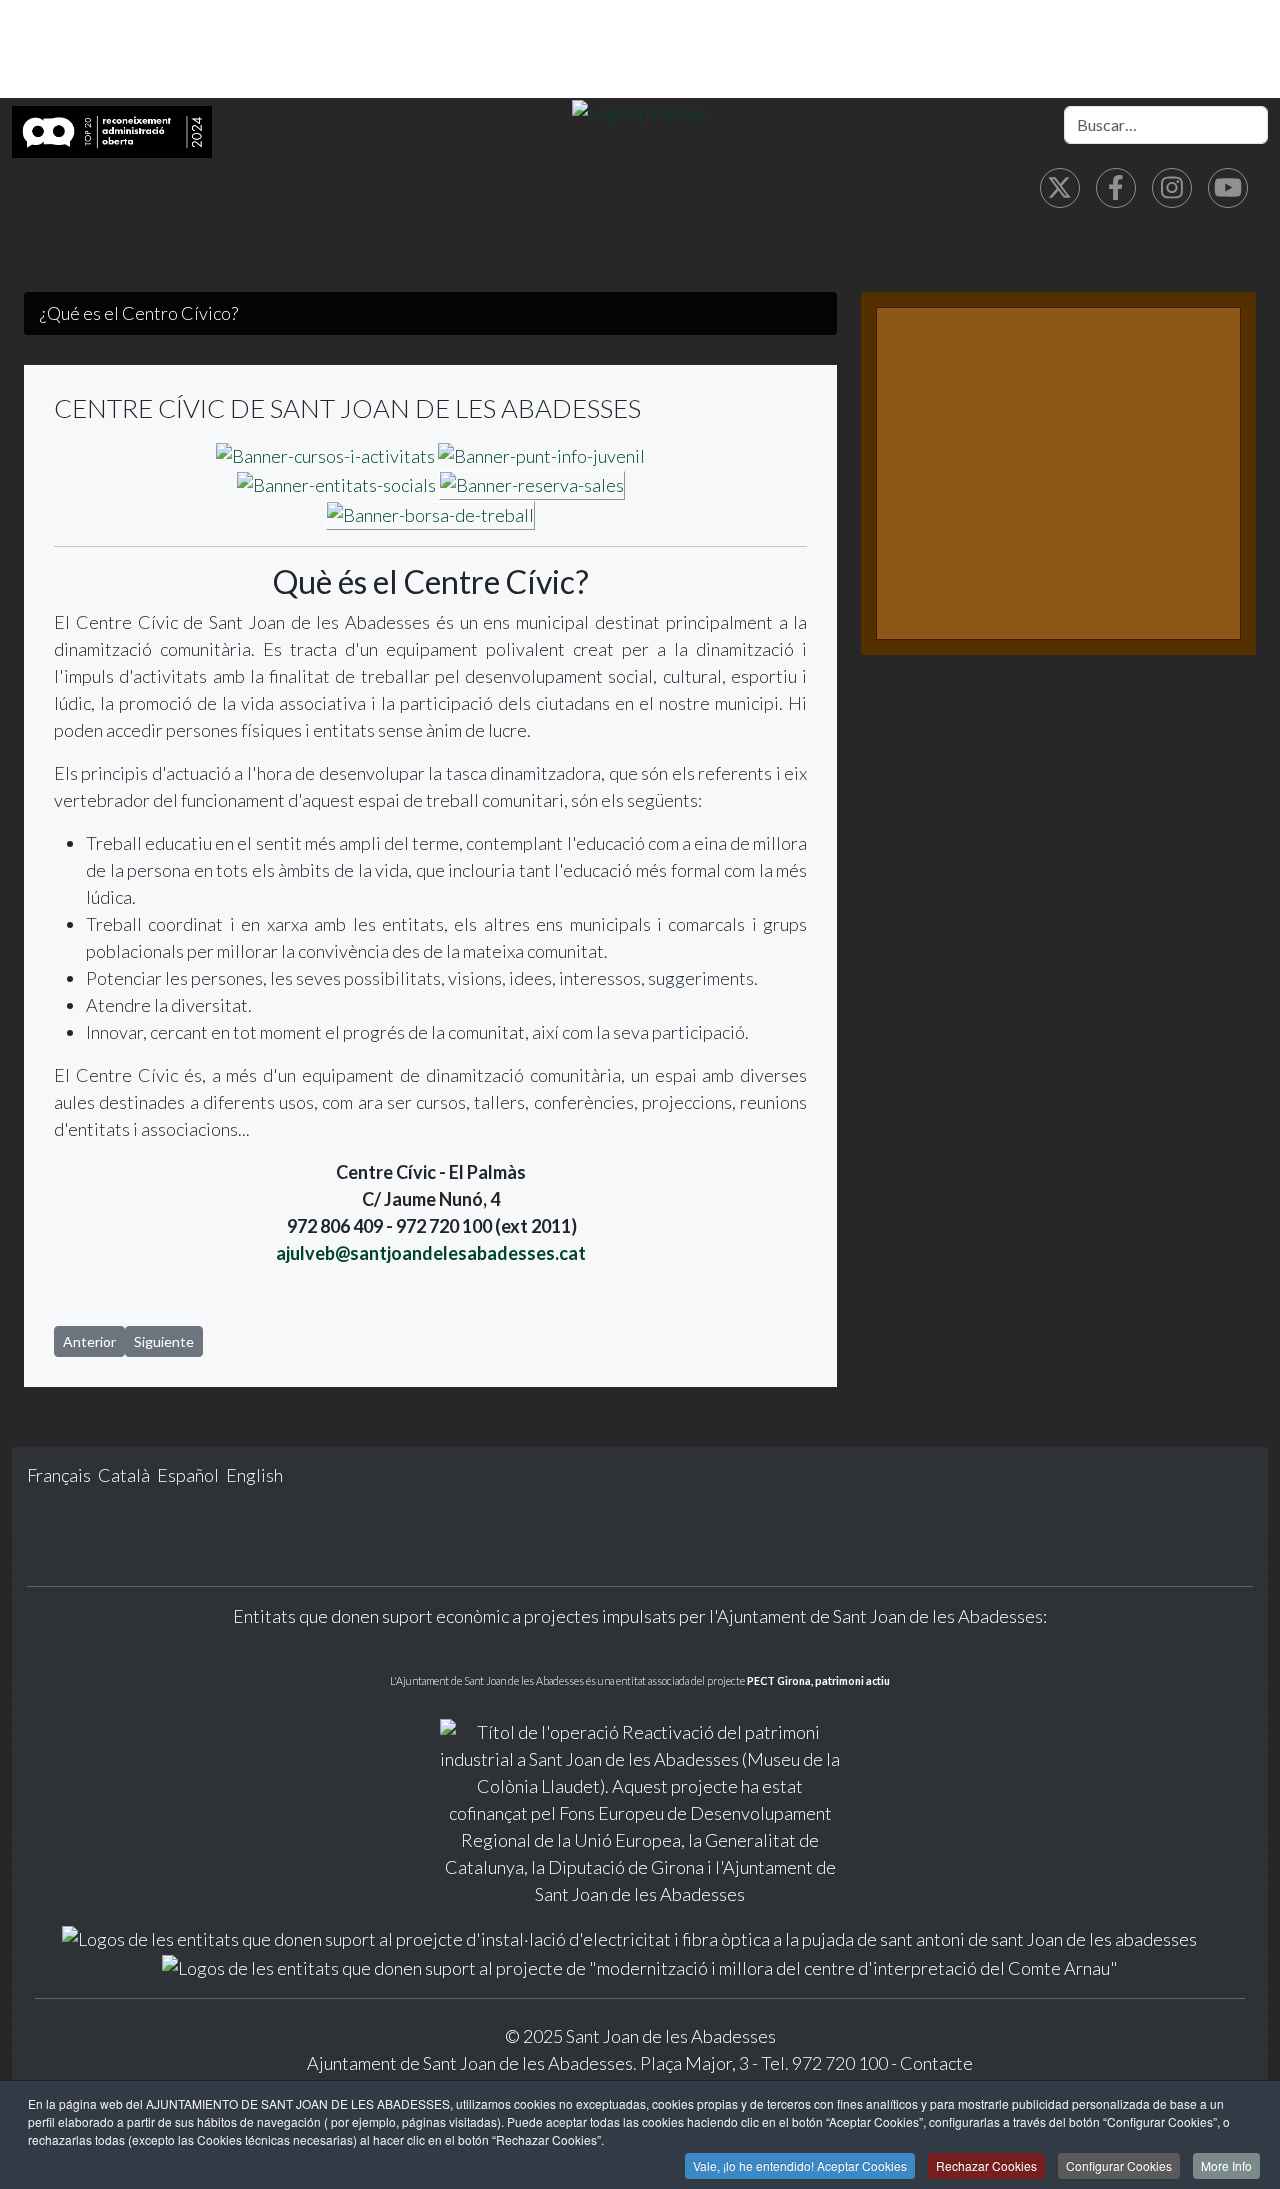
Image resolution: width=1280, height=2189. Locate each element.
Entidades (937, 516)
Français (60, 1475)
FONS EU (458, 69)
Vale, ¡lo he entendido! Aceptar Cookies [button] (800, 2165)
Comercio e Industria (1044, 29)
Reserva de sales (966, 559)
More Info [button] (1226, 2165)
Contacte (936, 2063)
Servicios (708, 29)
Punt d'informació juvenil (1007, 473)
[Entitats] (336, 483)
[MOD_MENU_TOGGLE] (341, 29)
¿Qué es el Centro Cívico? (1008, 387)
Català (125, 1475)
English (254, 1475)
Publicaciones (330, 69)
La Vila (299, 29)
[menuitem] (303, 29)
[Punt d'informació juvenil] (540, 454)
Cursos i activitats (973, 430)
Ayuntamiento (415, 29)
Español (189, 1475)
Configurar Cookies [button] (1119, 2165)
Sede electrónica (572, 29)
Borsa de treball (963, 602)
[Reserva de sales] (532, 483)
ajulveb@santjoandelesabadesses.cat (431, 1253)
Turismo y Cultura (851, 29)
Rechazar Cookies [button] (986, 2165)
